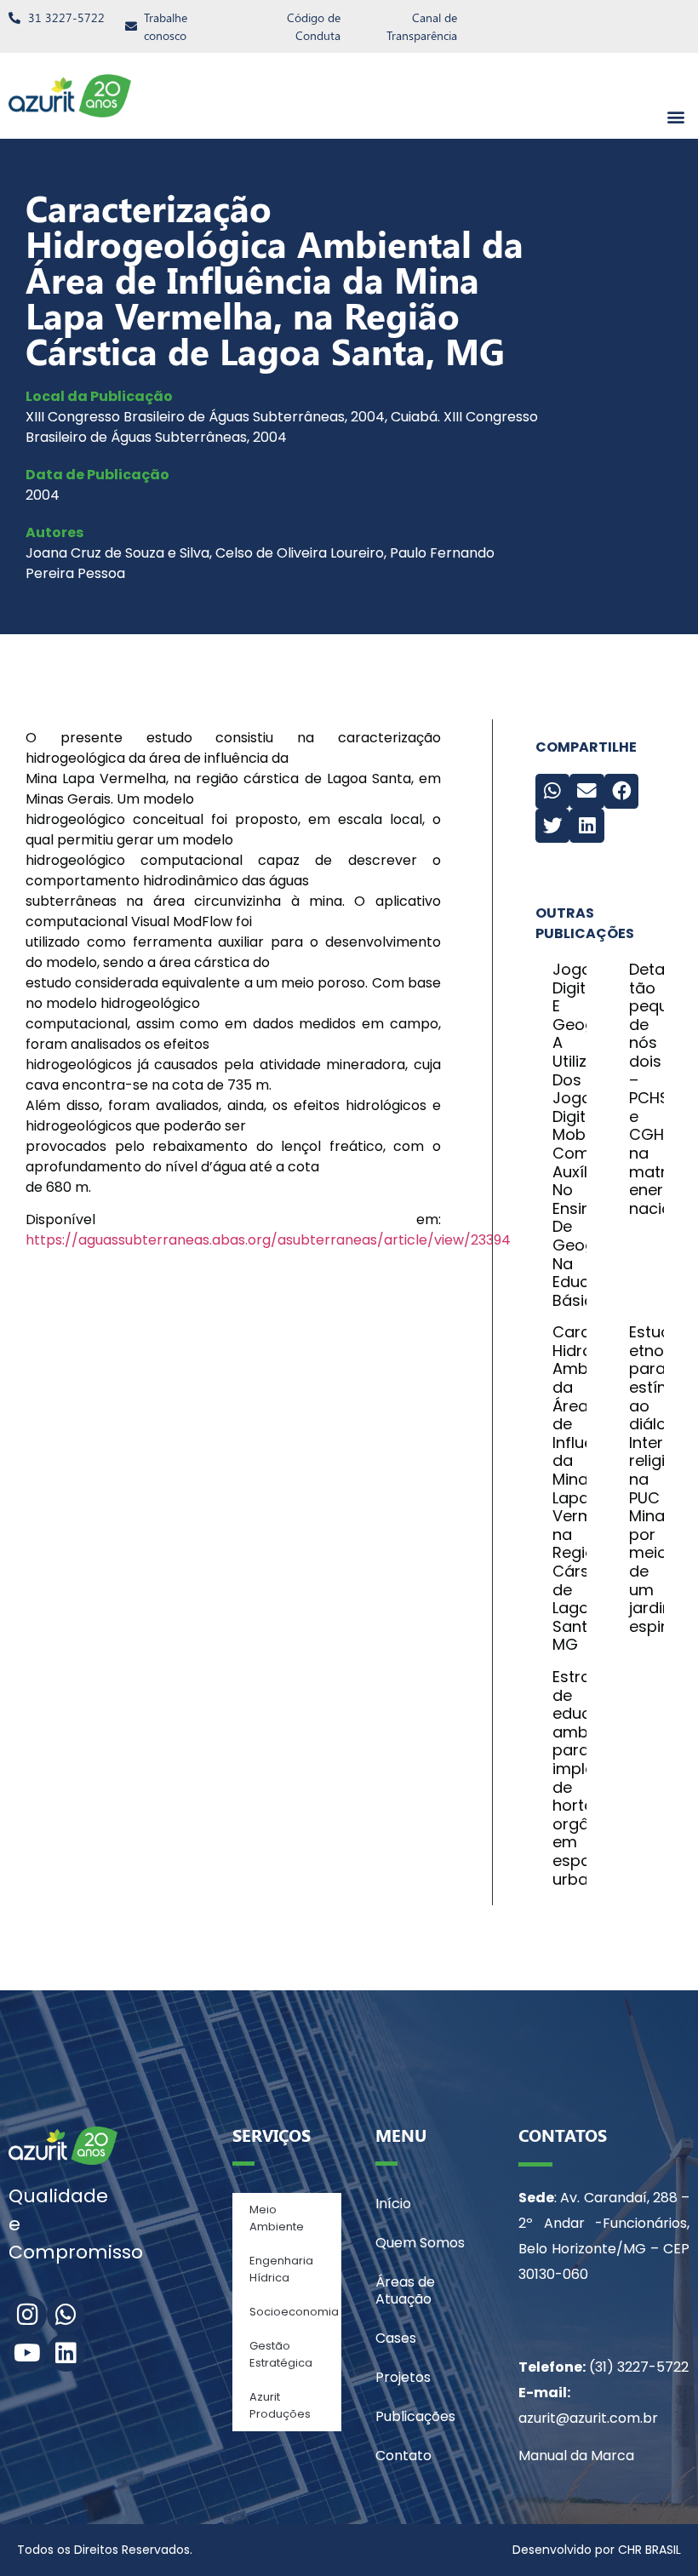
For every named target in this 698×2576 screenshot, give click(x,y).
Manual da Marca (576, 2456)
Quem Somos (420, 2243)
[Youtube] (28, 2353)
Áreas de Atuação (405, 2290)
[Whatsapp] (66, 2315)
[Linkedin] (66, 2353)
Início (393, 2204)
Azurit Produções (280, 2405)
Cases (396, 2338)
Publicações (415, 2416)
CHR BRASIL (649, 2550)
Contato (403, 2456)
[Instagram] (28, 2315)
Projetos (403, 2377)
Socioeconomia (294, 2312)
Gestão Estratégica (281, 2354)
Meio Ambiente (277, 2218)
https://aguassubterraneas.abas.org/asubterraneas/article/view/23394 (268, 1240)
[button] (675, 116)
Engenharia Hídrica (281, 2269)
